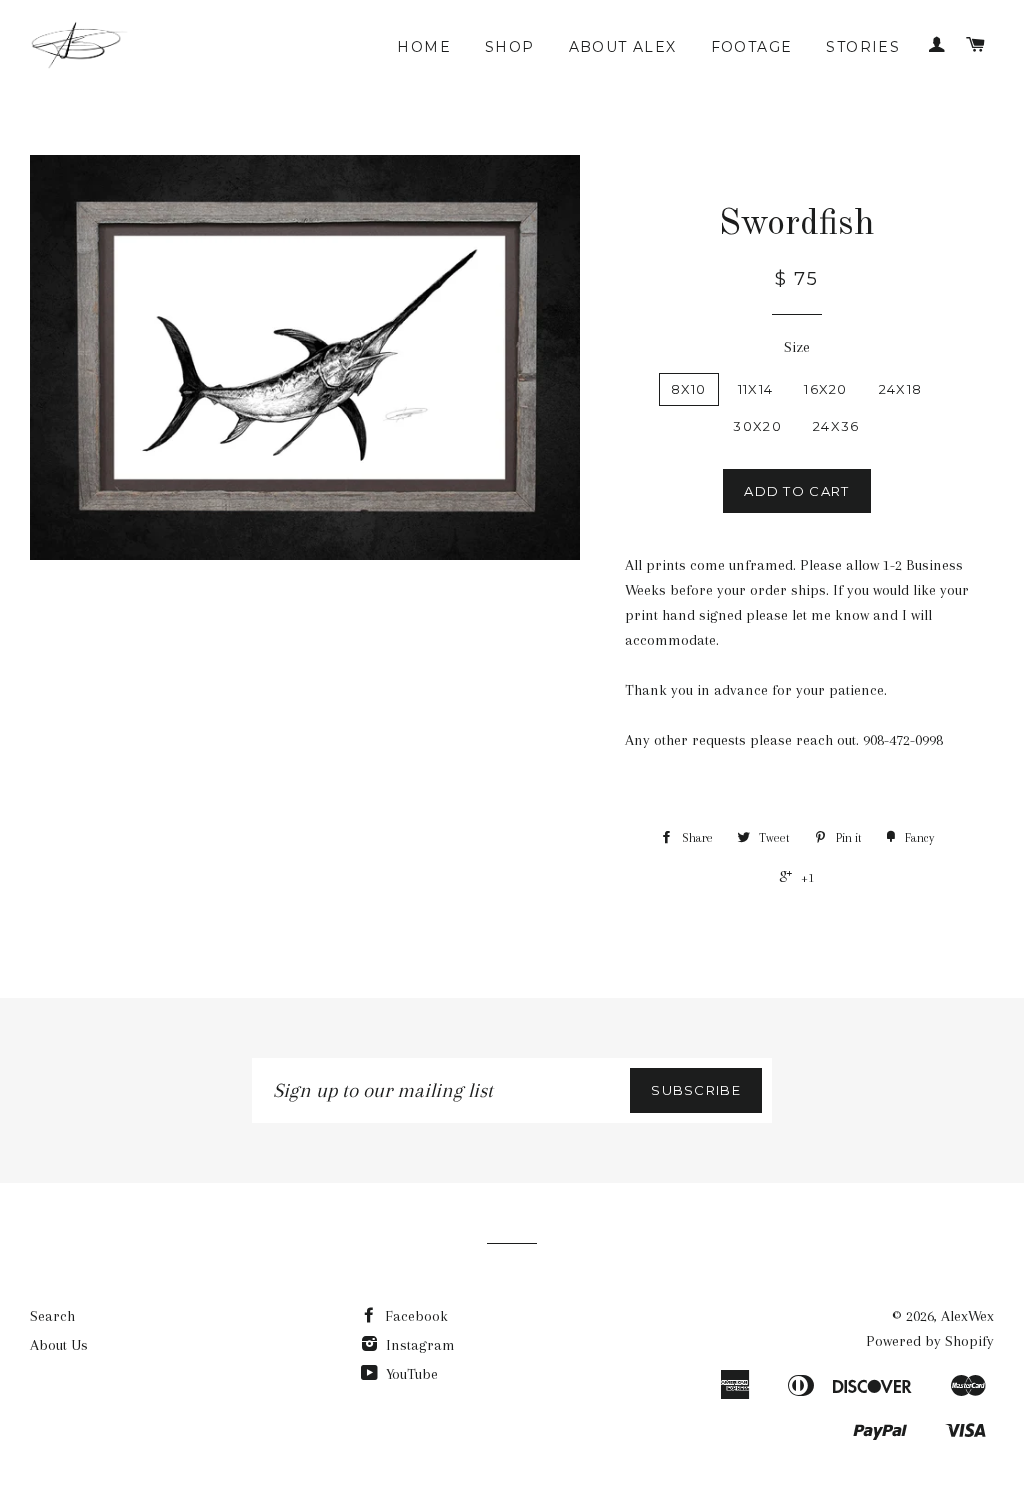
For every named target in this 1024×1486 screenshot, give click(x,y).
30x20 (757, 426)
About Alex (623, 47)
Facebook (414, 1316)
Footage (752, 47)
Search (52, 1316)
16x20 (826, 389)
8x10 (689, 389)
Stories (863, 47)
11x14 (756, 389)
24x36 (836, 426)
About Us (59, 1345)
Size (797, 347)
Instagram (418, 1345)
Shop (510, 47)
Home (424, 47)
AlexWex (967, 1316)
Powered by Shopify (930, 1341)
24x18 (901, 389)
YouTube (410, 1374)
